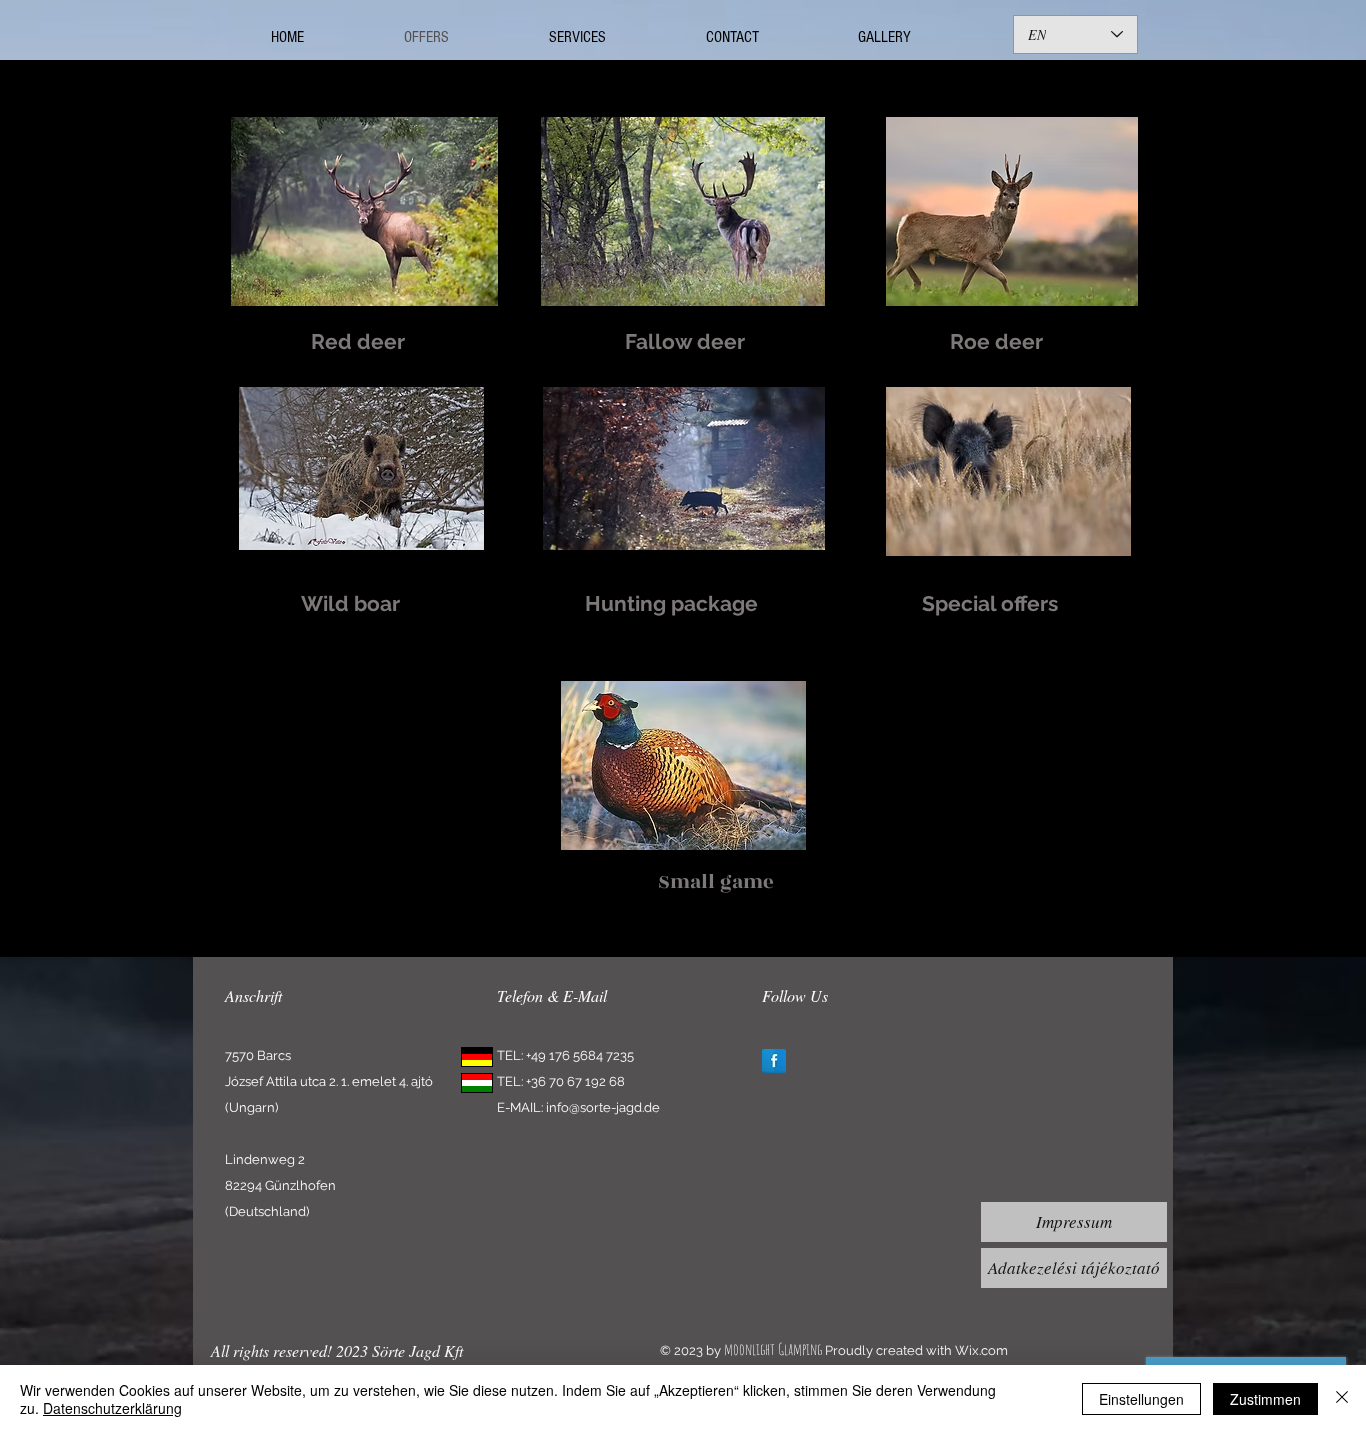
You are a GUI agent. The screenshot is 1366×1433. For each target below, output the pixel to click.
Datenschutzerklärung (112, 1408)
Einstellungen (1141, 1399)
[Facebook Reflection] (774, 1061)
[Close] (1342, 1399)
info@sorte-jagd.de (603, 1107)
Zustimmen (1265, 1399)
